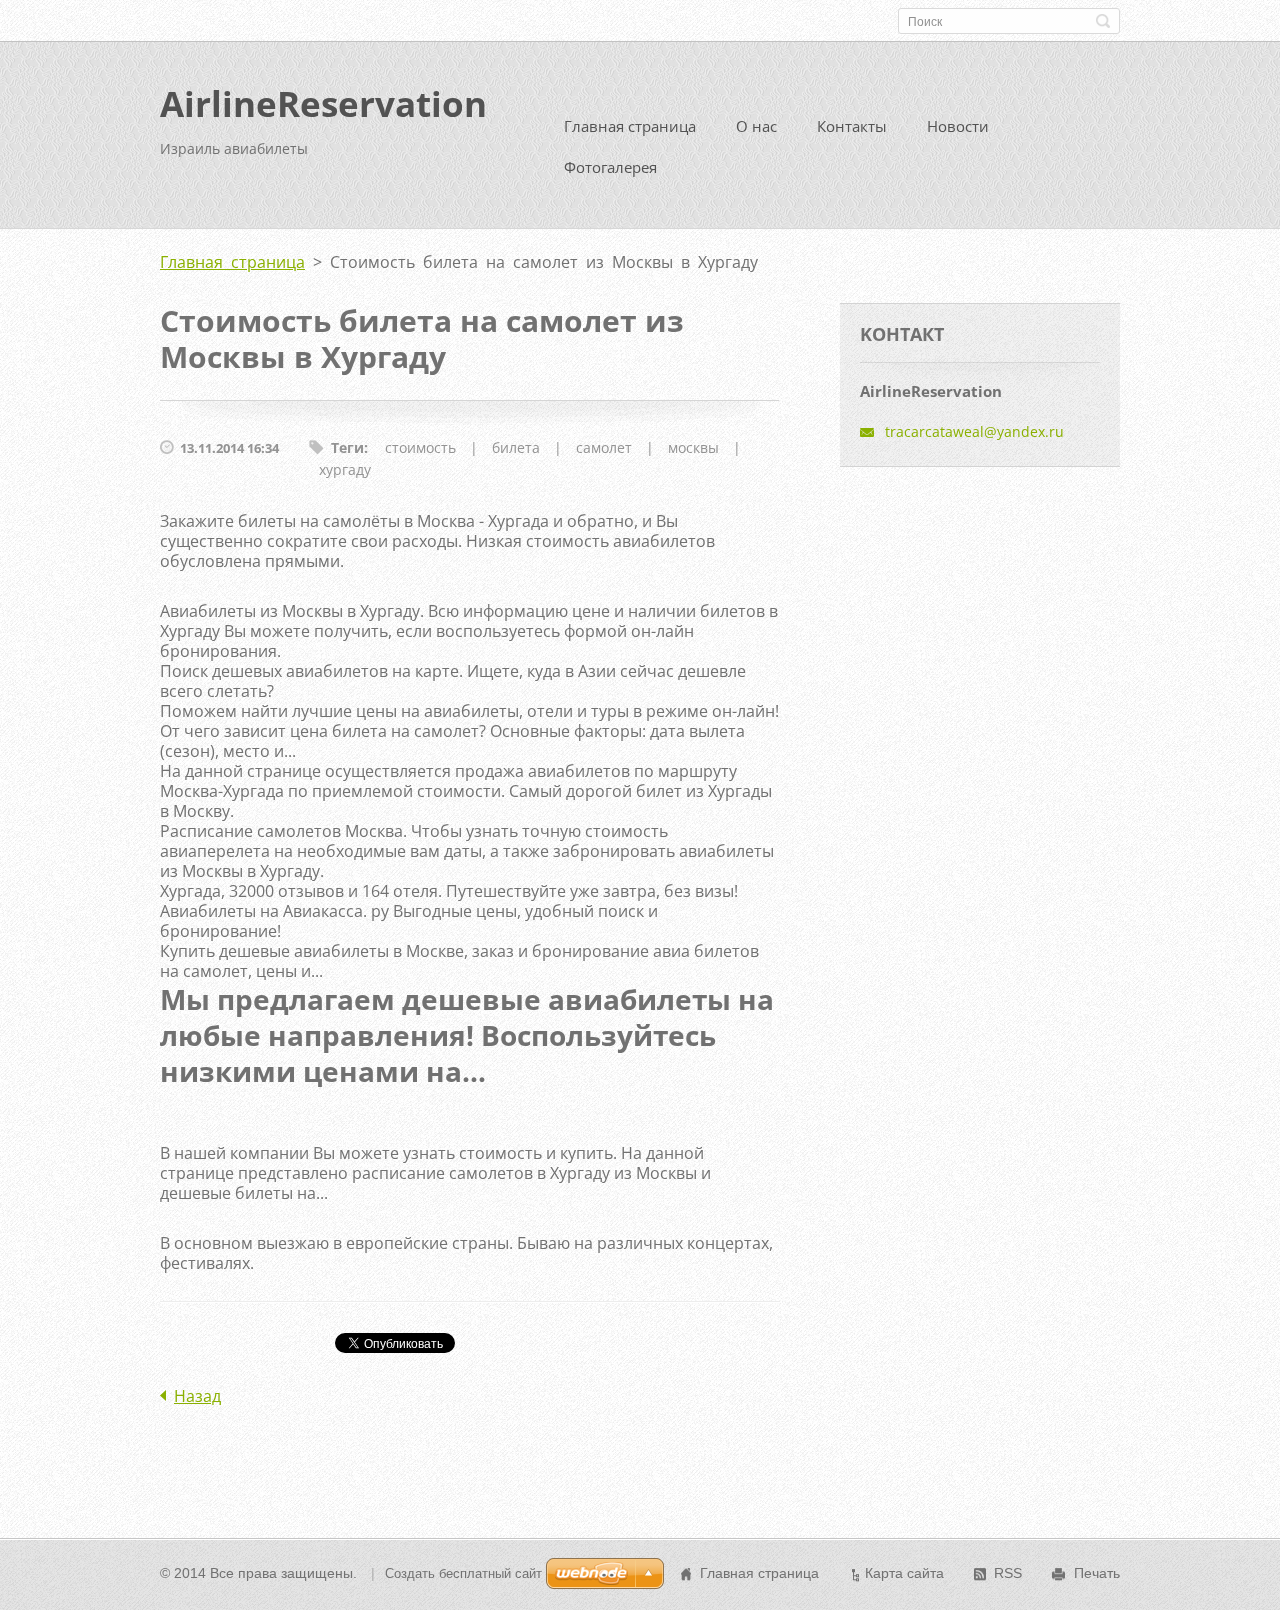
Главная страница (630, 126)
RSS (1008, 1573)
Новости (958, 126)
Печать (1097, 1573)
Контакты (852, 126)
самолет (604, 447)
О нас (756, 126)
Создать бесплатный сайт (463, 1573)
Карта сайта (904, 1573)
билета (516, 447)
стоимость (420, 447)
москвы (693, 447)
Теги (347, 447)
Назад (197, 1396)
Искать (1103, 21)
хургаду (345, 469)
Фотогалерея (610, 167)
